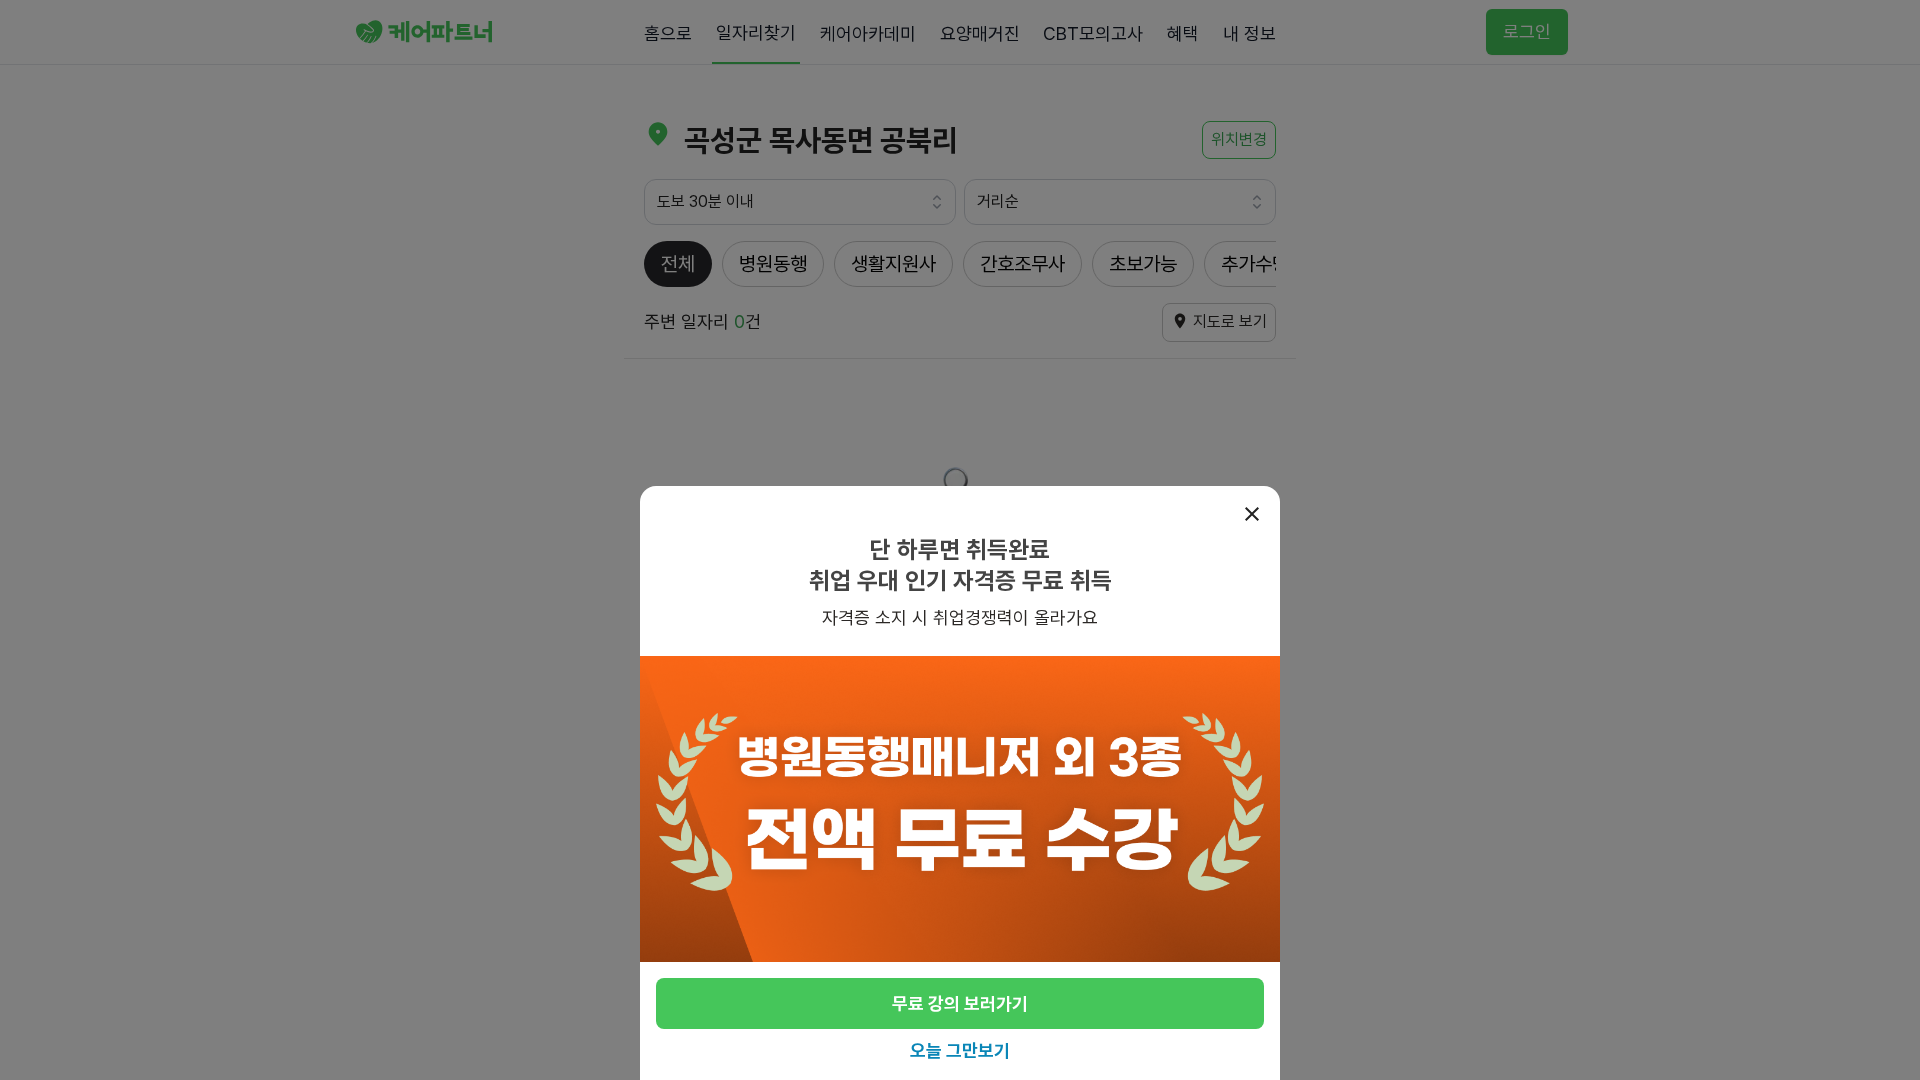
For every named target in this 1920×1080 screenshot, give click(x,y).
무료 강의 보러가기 (960, 1003)
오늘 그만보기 (960, 1050)
